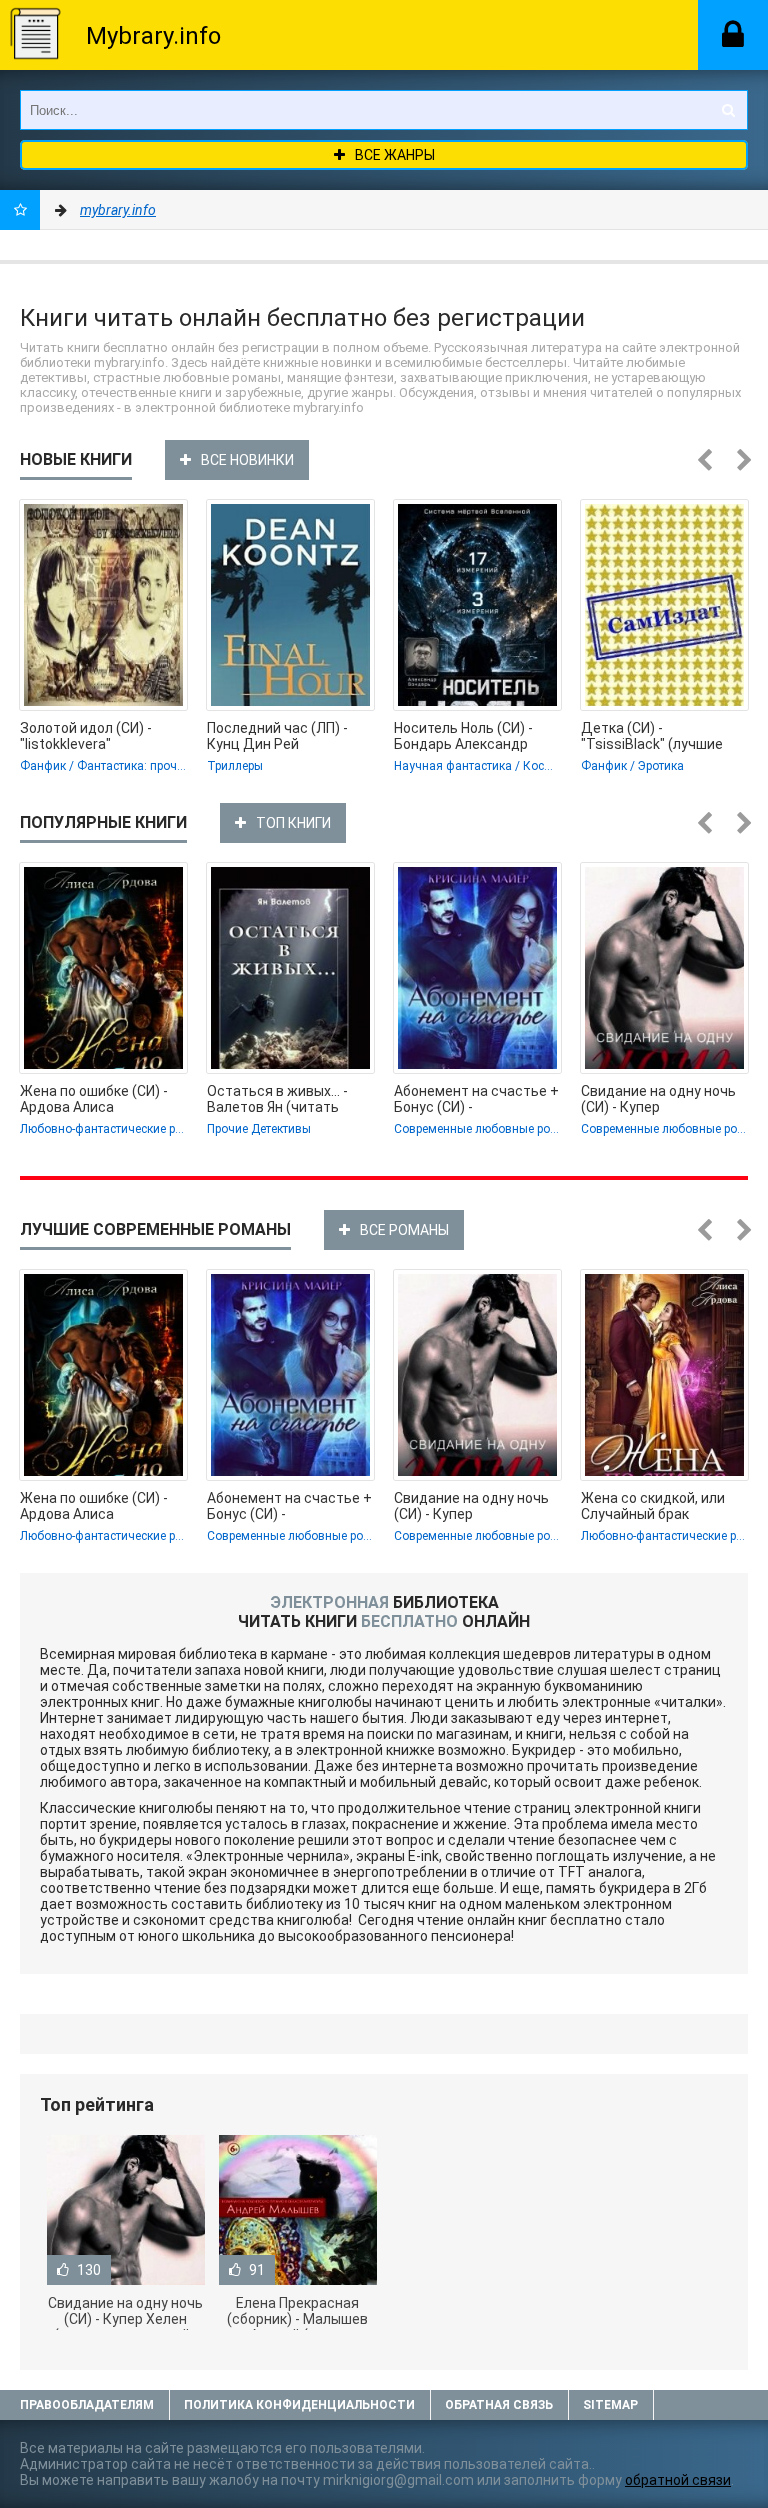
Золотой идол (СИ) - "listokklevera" (86, 736)
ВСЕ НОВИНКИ (247, 460)
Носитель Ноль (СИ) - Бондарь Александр (463, 736)
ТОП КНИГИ (293, 823)
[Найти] (728, 110)
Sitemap (610, 2405)
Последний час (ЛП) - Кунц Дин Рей (277, 736)
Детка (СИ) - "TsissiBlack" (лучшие (652, 736)
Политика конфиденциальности (299, 2405)
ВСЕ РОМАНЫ (404, 1230)
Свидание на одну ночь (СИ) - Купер (658, 1099)
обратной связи (678, 2480)
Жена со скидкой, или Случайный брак (653, 1506)
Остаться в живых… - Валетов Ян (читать (277, 1099)
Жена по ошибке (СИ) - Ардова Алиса (94, 1099)
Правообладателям (87, 2405)
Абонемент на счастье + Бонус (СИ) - (476, 1099)
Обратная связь (499, 2405)
